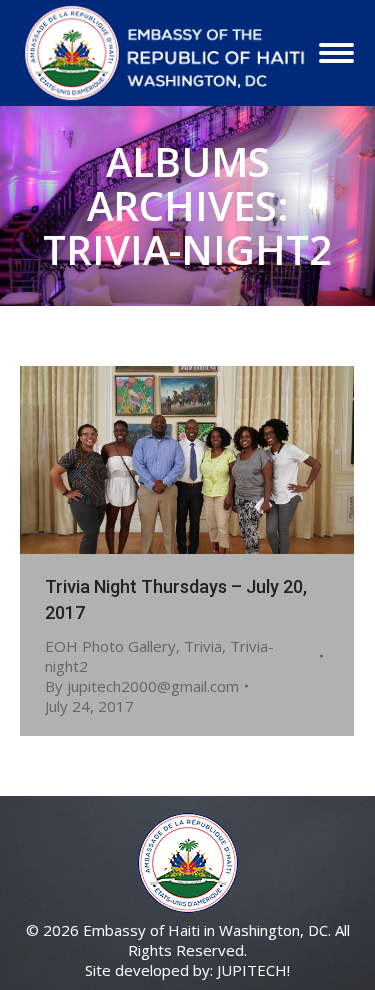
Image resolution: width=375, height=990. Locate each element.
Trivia (203, 646)
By (142, 686)
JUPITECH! (253, 970)
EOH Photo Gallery (110, 646)
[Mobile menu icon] (336, 53)
